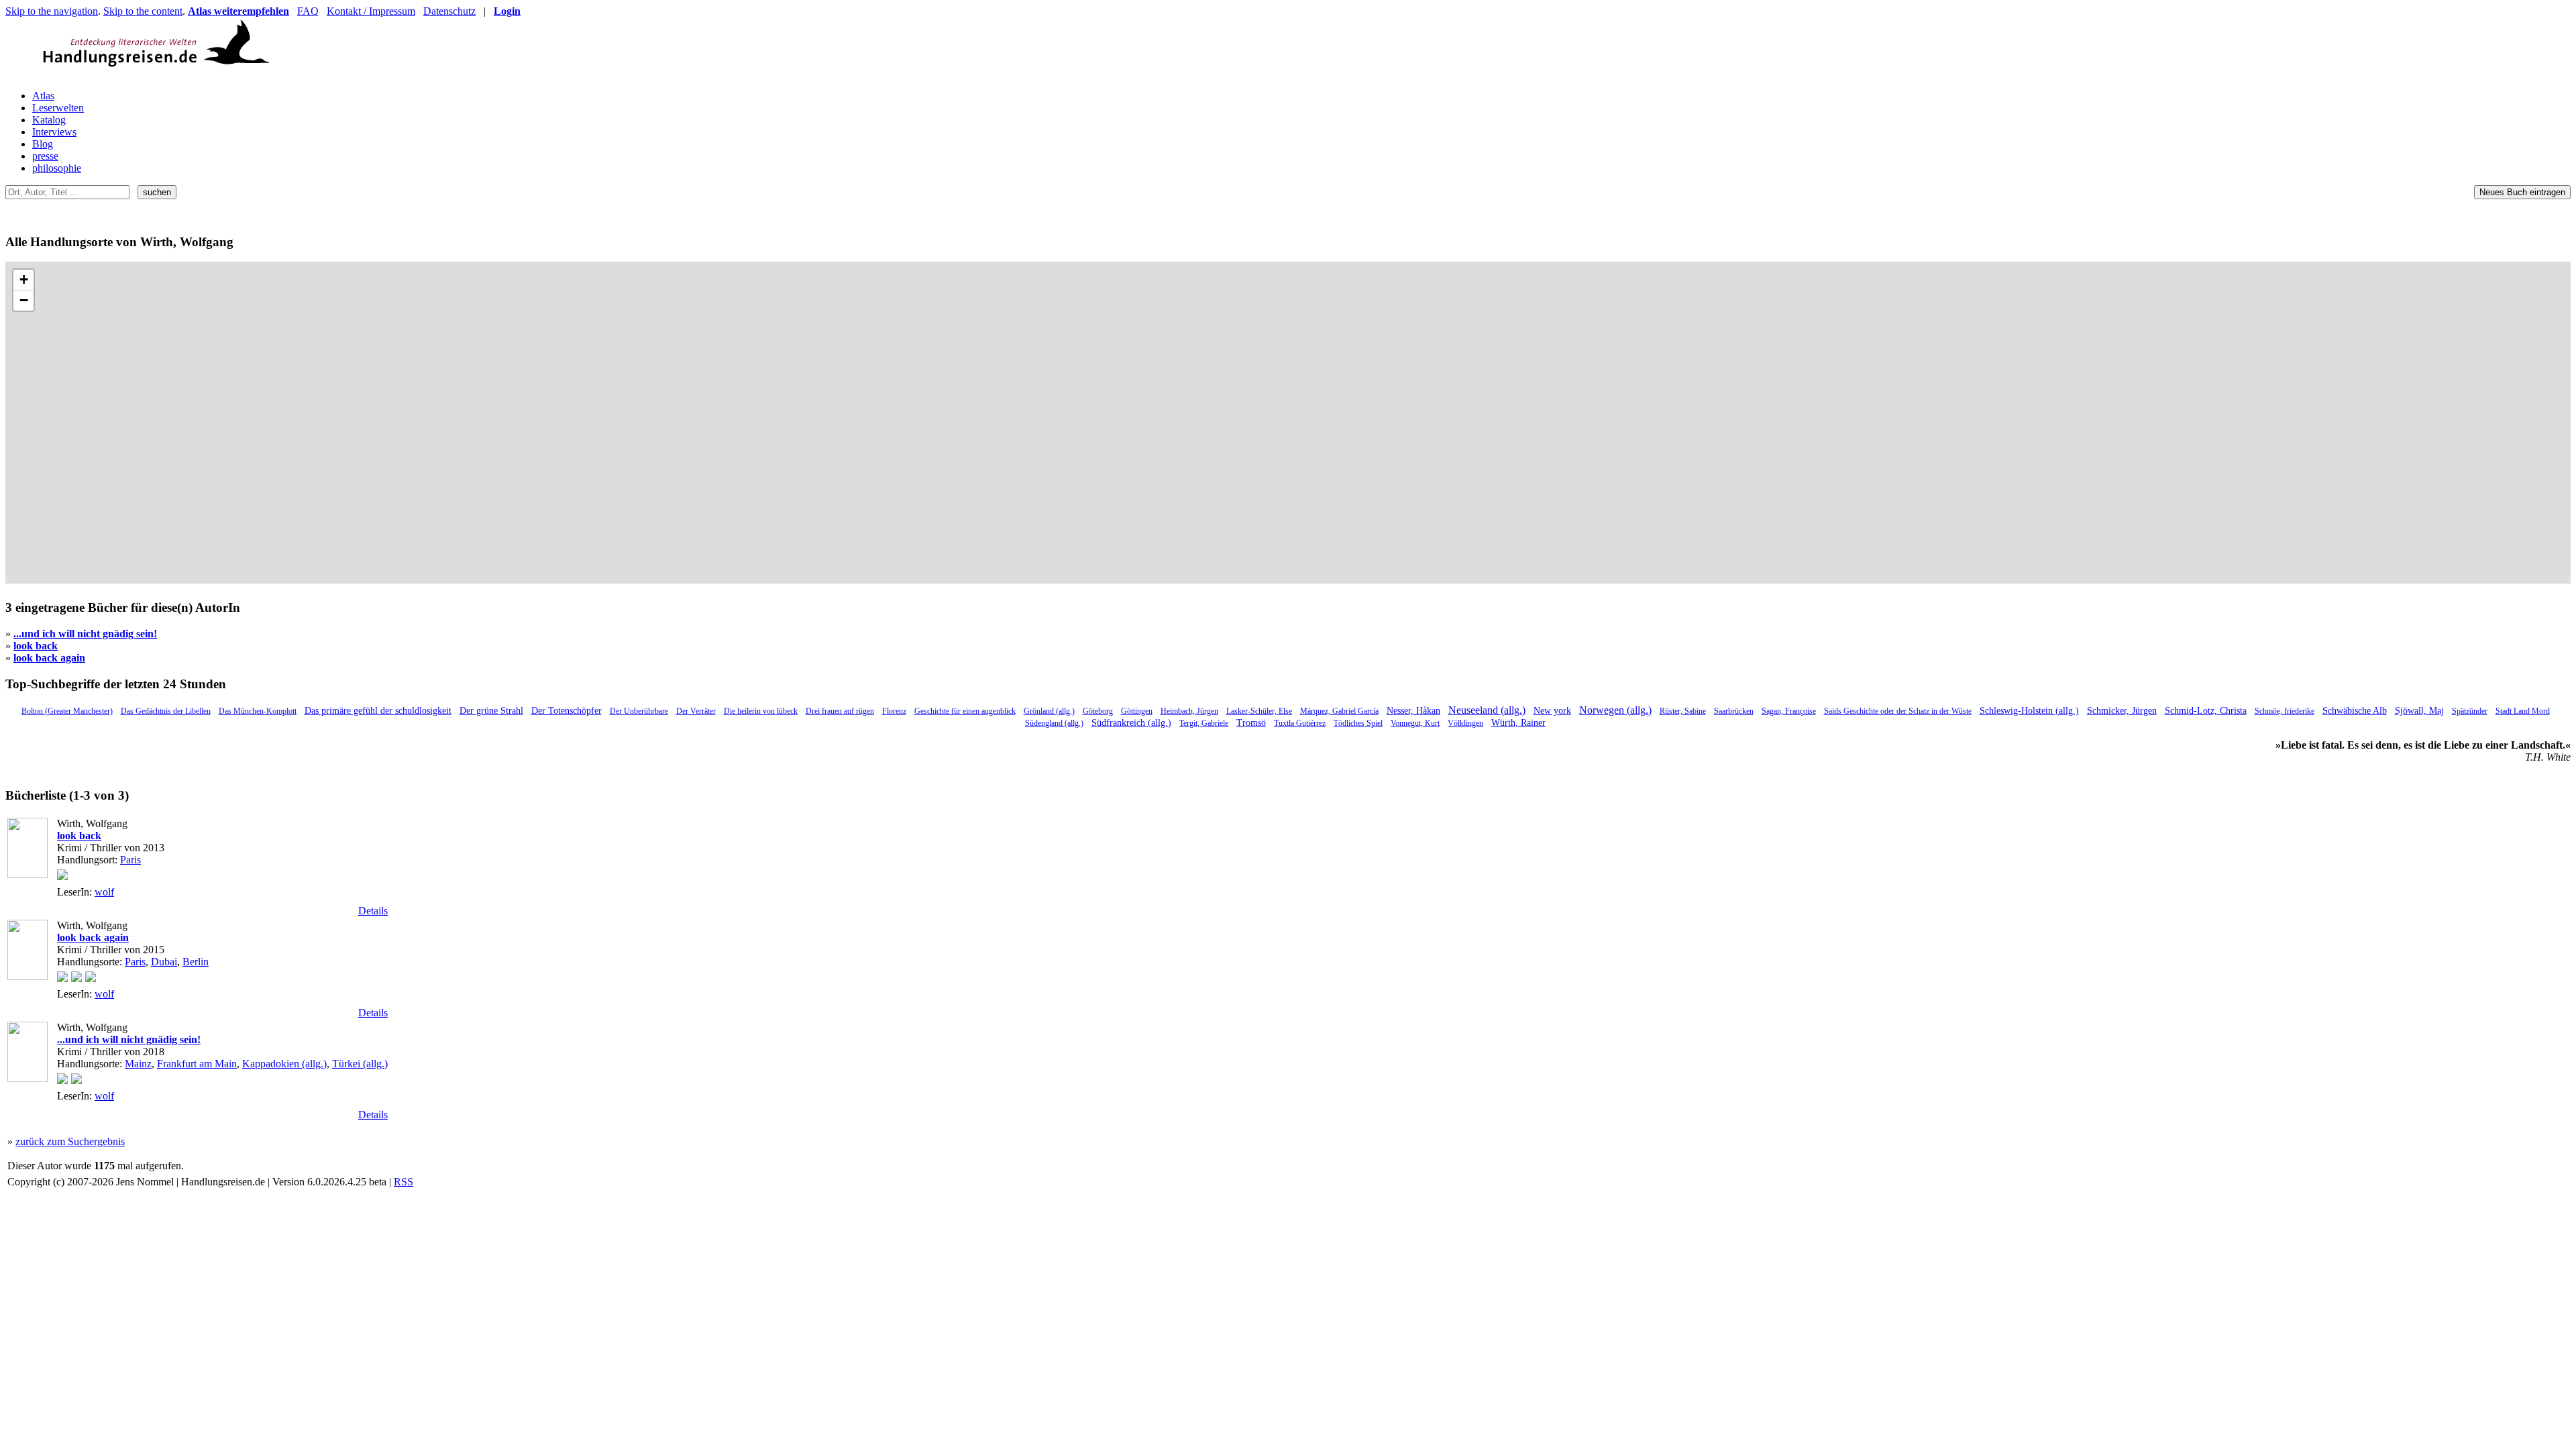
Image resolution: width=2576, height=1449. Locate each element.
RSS (404, 1182)
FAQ (308, 11)
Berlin (196, 962)
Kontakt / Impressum (371, 11)
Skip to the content (143, 11)
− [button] (24, 300)
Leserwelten (58, 108)
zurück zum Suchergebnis (70, 1141)
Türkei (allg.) (360, 1064)
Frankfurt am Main (197, 1064)
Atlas (43, 96)
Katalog (49, 120)
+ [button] (24, 279)
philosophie (57, 168)
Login (507, 11)
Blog (43, 144)
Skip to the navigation (52, 11)
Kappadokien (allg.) (284, 1064)
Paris (130, 860)
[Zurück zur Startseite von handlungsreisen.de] (254, 73)
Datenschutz (449, 11)
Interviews (54, 132)
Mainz (138, 1064)
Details (373, 911)
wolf (104, 892)
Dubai (164, 962)
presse (45, 156)
